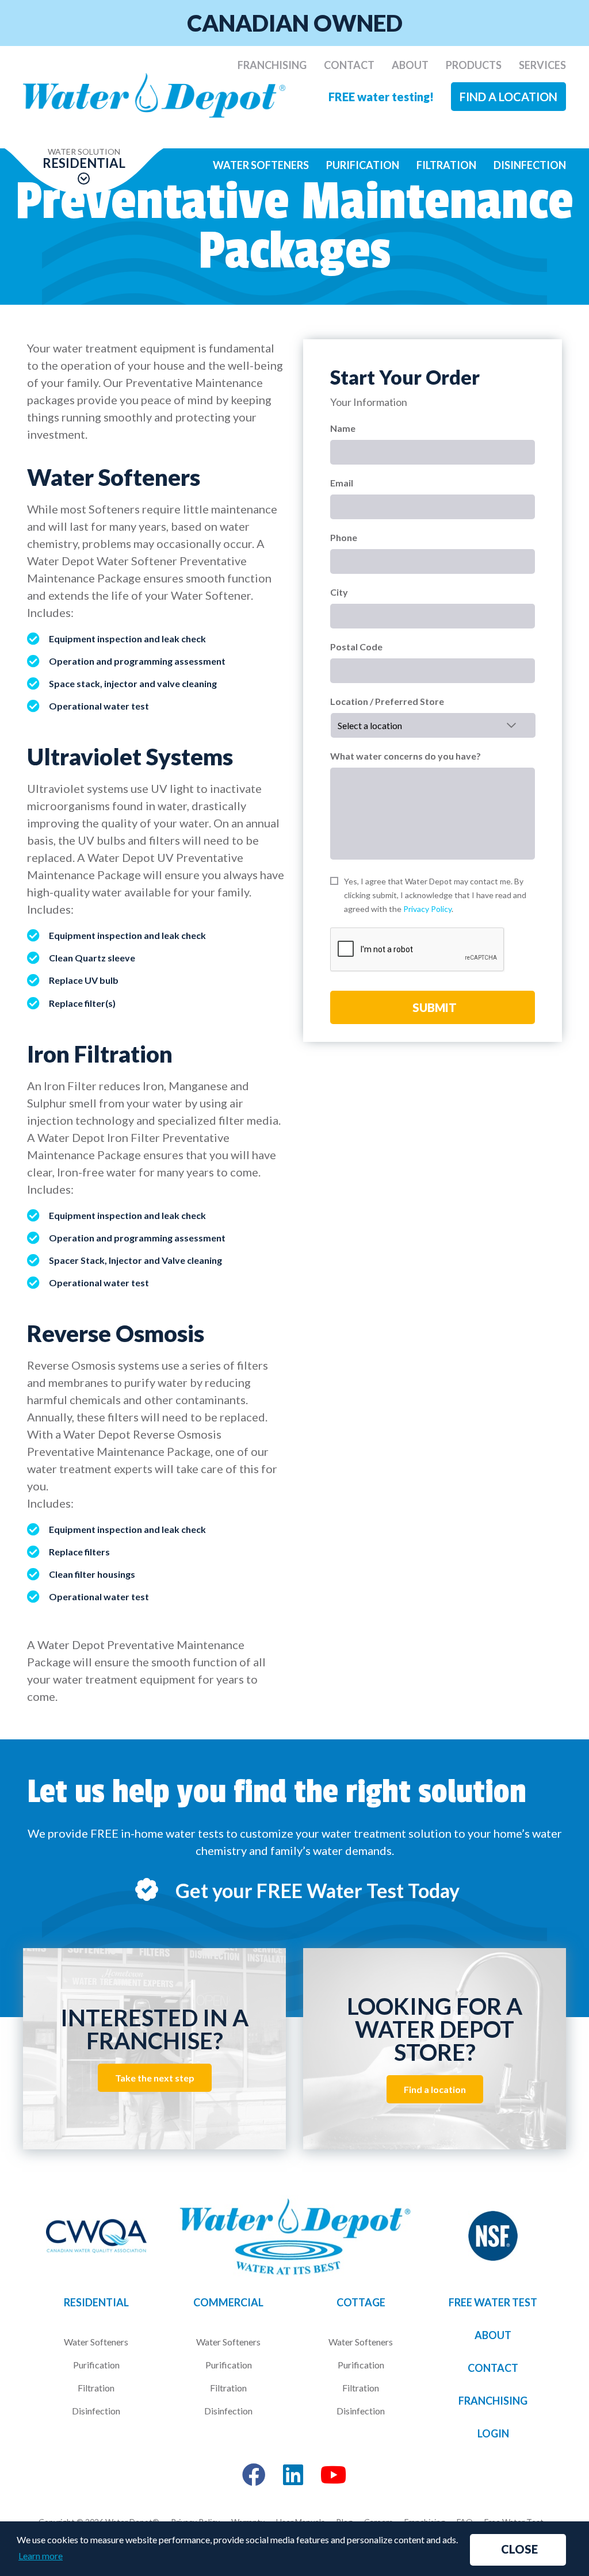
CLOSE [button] (519, 2549)
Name (343, 428)
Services (542, 65)
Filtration (446, 165)
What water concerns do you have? (406, 756)
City (339, 592)
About (410, 65)
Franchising (272, 65)
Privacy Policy (427, 909)
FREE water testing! (381, 97)
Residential (96, 2302)
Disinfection (530, 165)
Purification (363, 165)
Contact (349, 65)
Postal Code (356, 647)
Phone (344, 537)
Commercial (228, 2302)
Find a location (508, 97)
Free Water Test (493, 2302)
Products (474, 65)
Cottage (361, 2302)
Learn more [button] (41, 2556)
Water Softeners (261, 165)
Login (493, 2433)
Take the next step (155, 2078)
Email (342, 483)
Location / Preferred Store (387, 701)
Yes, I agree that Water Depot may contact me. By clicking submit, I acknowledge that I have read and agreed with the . (435, 895)
